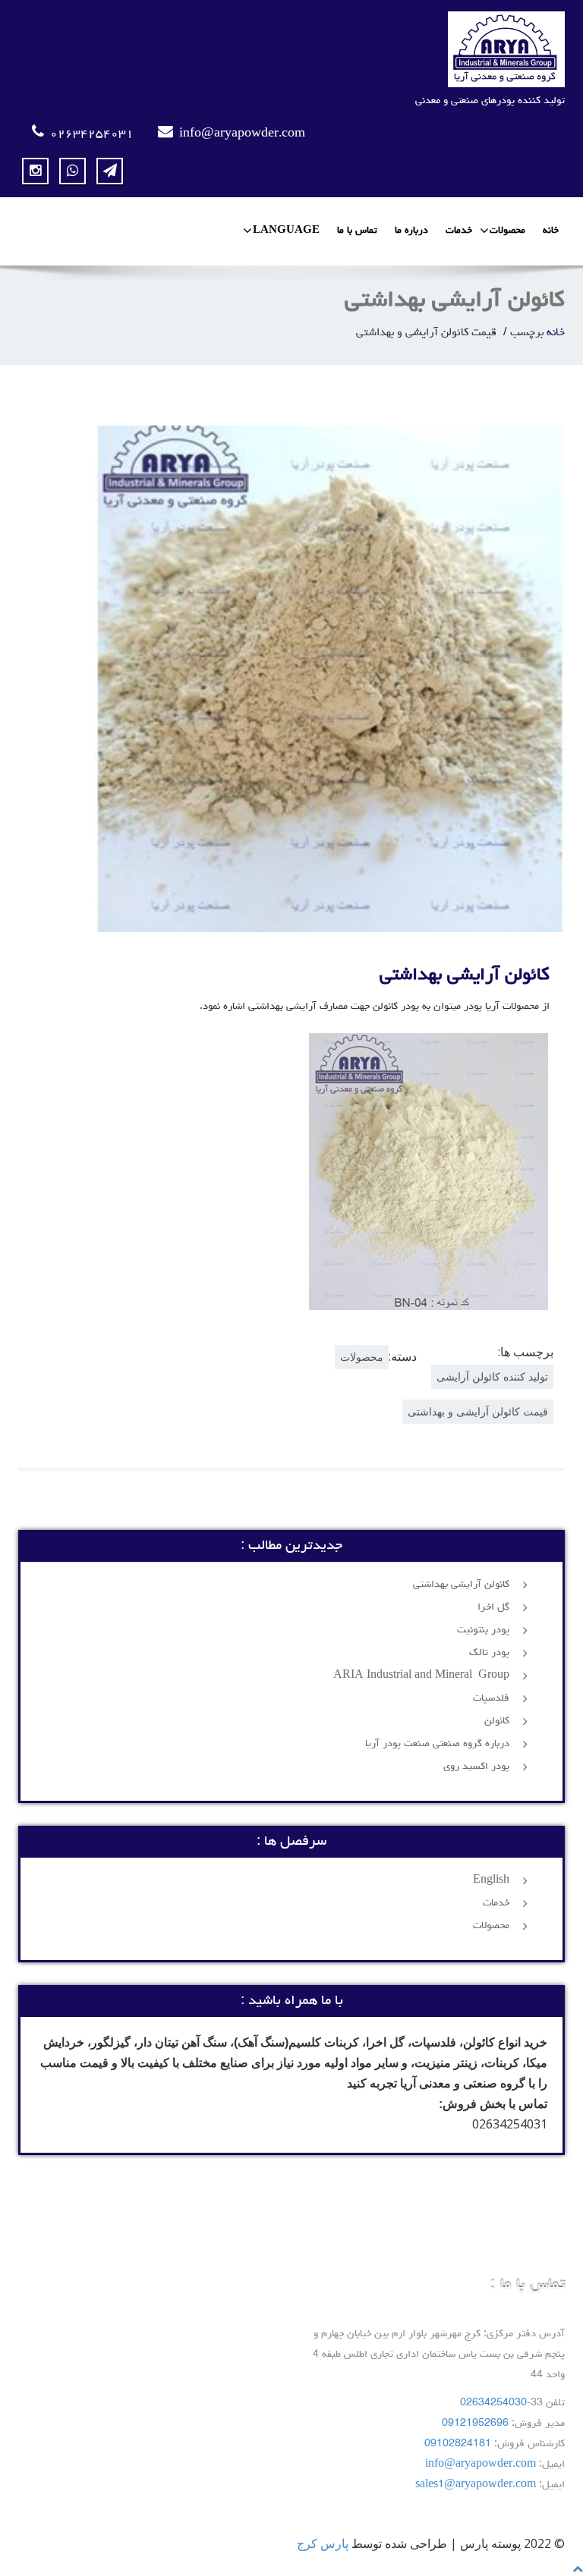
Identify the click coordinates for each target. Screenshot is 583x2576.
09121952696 (475, 2424)
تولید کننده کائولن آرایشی (492, 1376)
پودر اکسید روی (476, 1767)
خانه (551, 231)
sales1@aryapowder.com (476, 2485)
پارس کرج (323, 2543)
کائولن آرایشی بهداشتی (465, 975)
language (286, 231)
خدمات (459, 231)
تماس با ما (357, 231)
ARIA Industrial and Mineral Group (421, 1676)
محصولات (507, 231)
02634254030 (493, 2403)
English (491, 1880)
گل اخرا (493, 1607)
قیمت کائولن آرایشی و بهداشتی (478, 1411)
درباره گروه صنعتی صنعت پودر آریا (437, 1744)
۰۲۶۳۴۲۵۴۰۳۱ (92, 134)
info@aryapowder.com (242, 134)
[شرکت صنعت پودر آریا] (291, 49)
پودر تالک (489, 1653)
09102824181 (458, 2444)
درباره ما (411, 231)
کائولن (497, 1721)
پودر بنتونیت (483, 1630)
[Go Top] (578, 2568)
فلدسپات (491, 1698)
